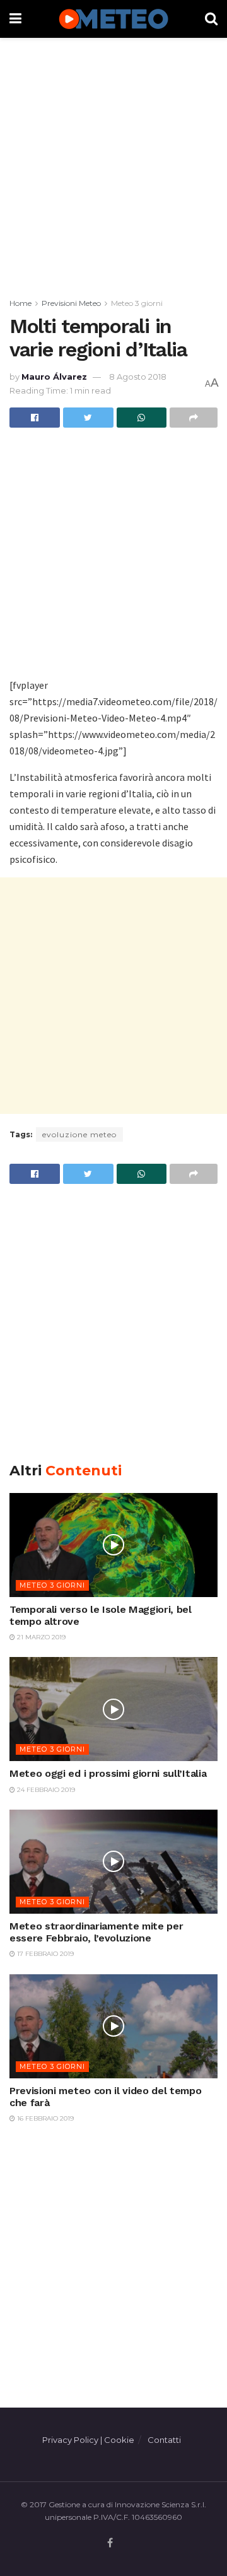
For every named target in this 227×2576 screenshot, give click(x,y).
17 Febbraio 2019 (44, 1954)
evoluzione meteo (79, 1134)
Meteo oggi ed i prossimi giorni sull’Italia (108, 1773)
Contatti (164, 2440)
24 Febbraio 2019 (45, 1790)
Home (20, 303)
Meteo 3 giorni (137, 303)
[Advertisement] (113, 164)
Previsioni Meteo (71, 303)
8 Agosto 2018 (138, 377)
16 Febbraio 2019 (44, 2118)
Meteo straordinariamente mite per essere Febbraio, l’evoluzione (96, 1932)
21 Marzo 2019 (40, 1637)
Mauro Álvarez (54, 377)
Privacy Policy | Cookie (88, 2440)
